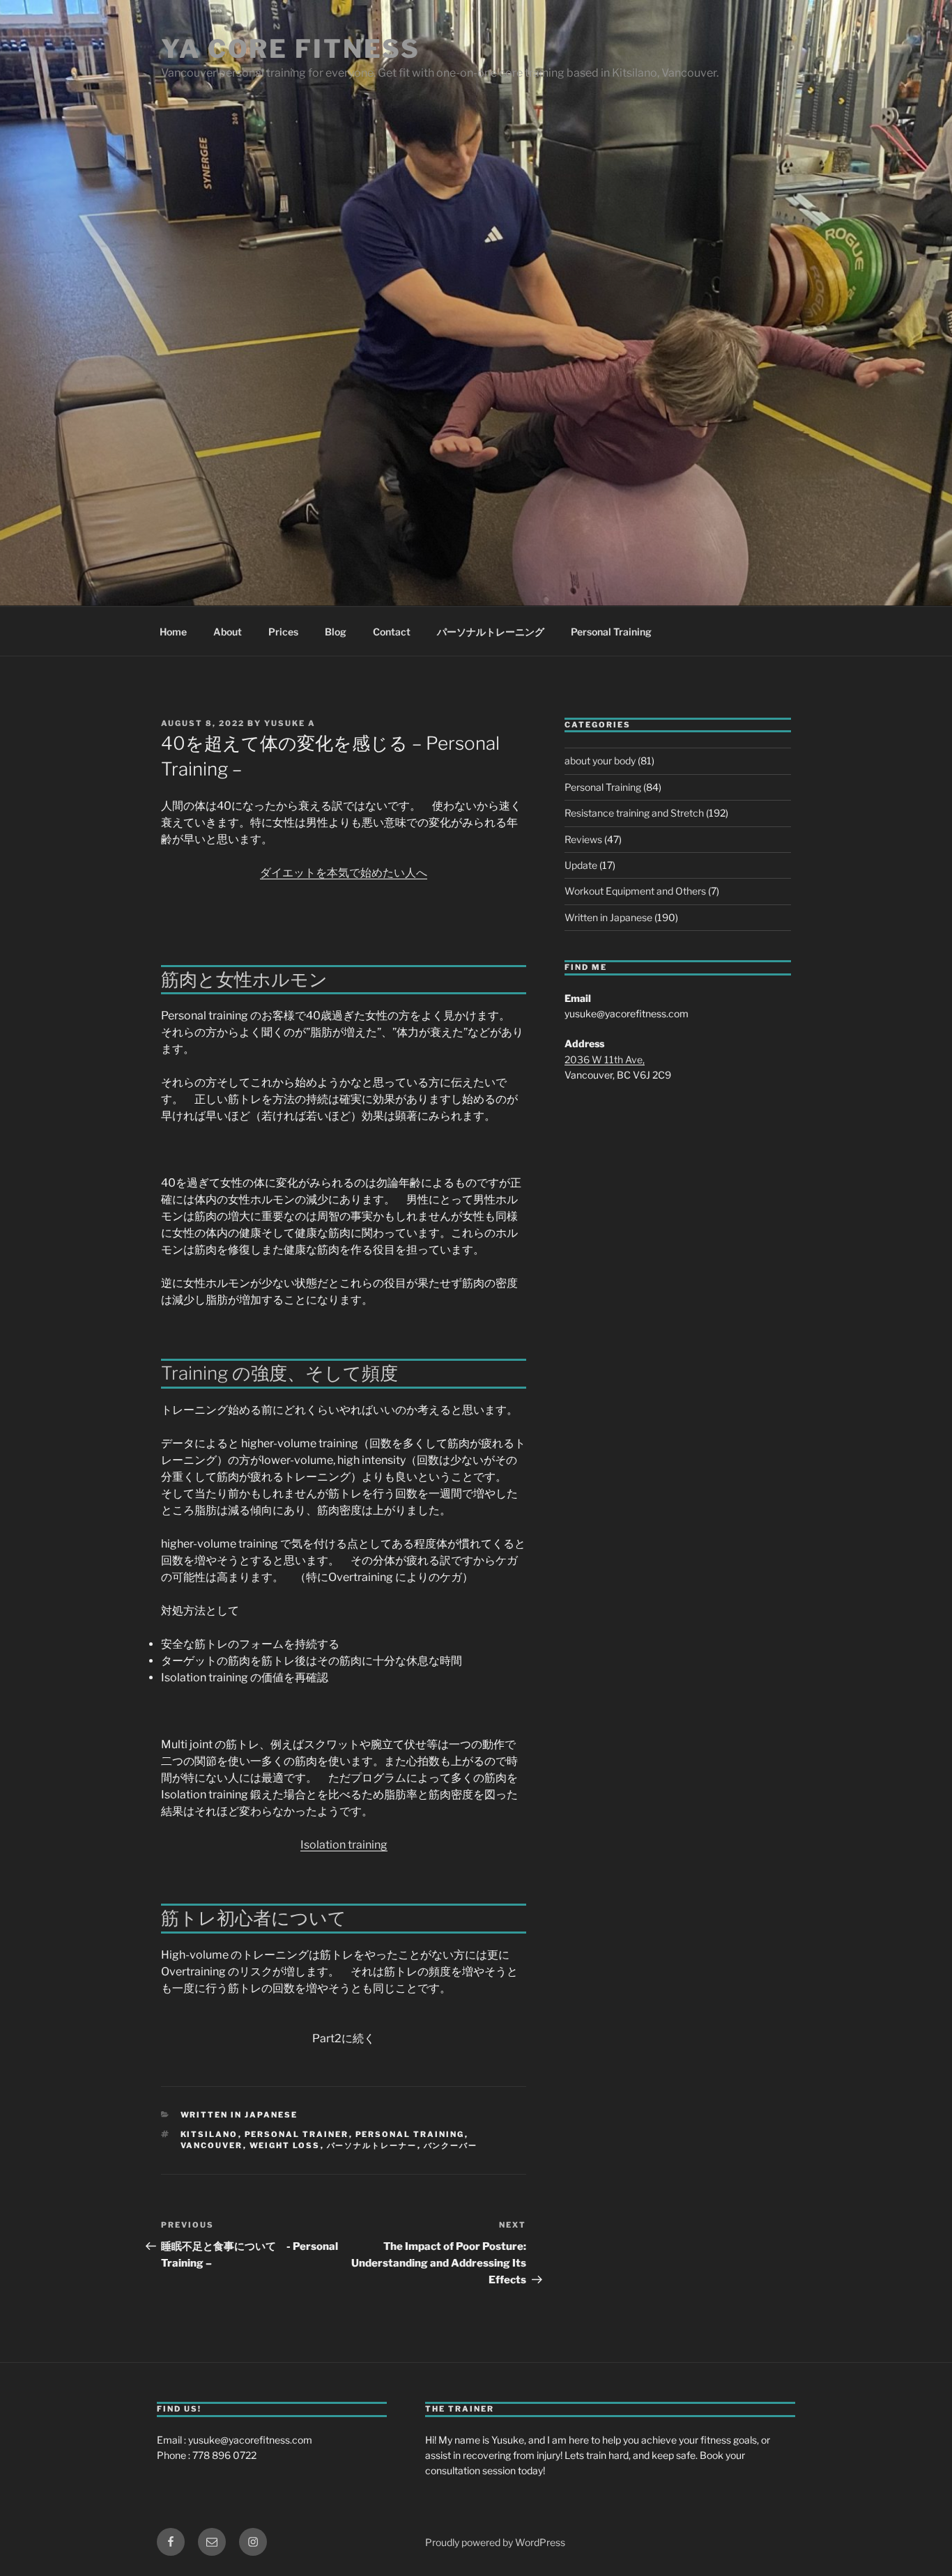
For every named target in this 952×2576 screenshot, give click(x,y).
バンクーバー (451, 2145)
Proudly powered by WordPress (495, 2542)
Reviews (583, 839)
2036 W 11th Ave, (605, 1059)
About (228, 632)
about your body (600, 761)
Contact (392, 632)
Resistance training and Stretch (634, 813)
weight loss (285, 2145)
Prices (283, 632)
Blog (336, 632)
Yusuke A (290, 723)
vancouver (212, 2145)
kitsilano (209, 2134)
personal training (410, 2134)
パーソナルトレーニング (491, 632)
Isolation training (344, 1845)
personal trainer (297, 2134)
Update (581, 865)
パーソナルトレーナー (372, 2145)
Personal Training (611, 632)
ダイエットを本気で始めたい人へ (344, 873)
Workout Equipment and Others (635, 891)
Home (173, 632)
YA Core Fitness (291, 49)
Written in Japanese (239, 2115)
